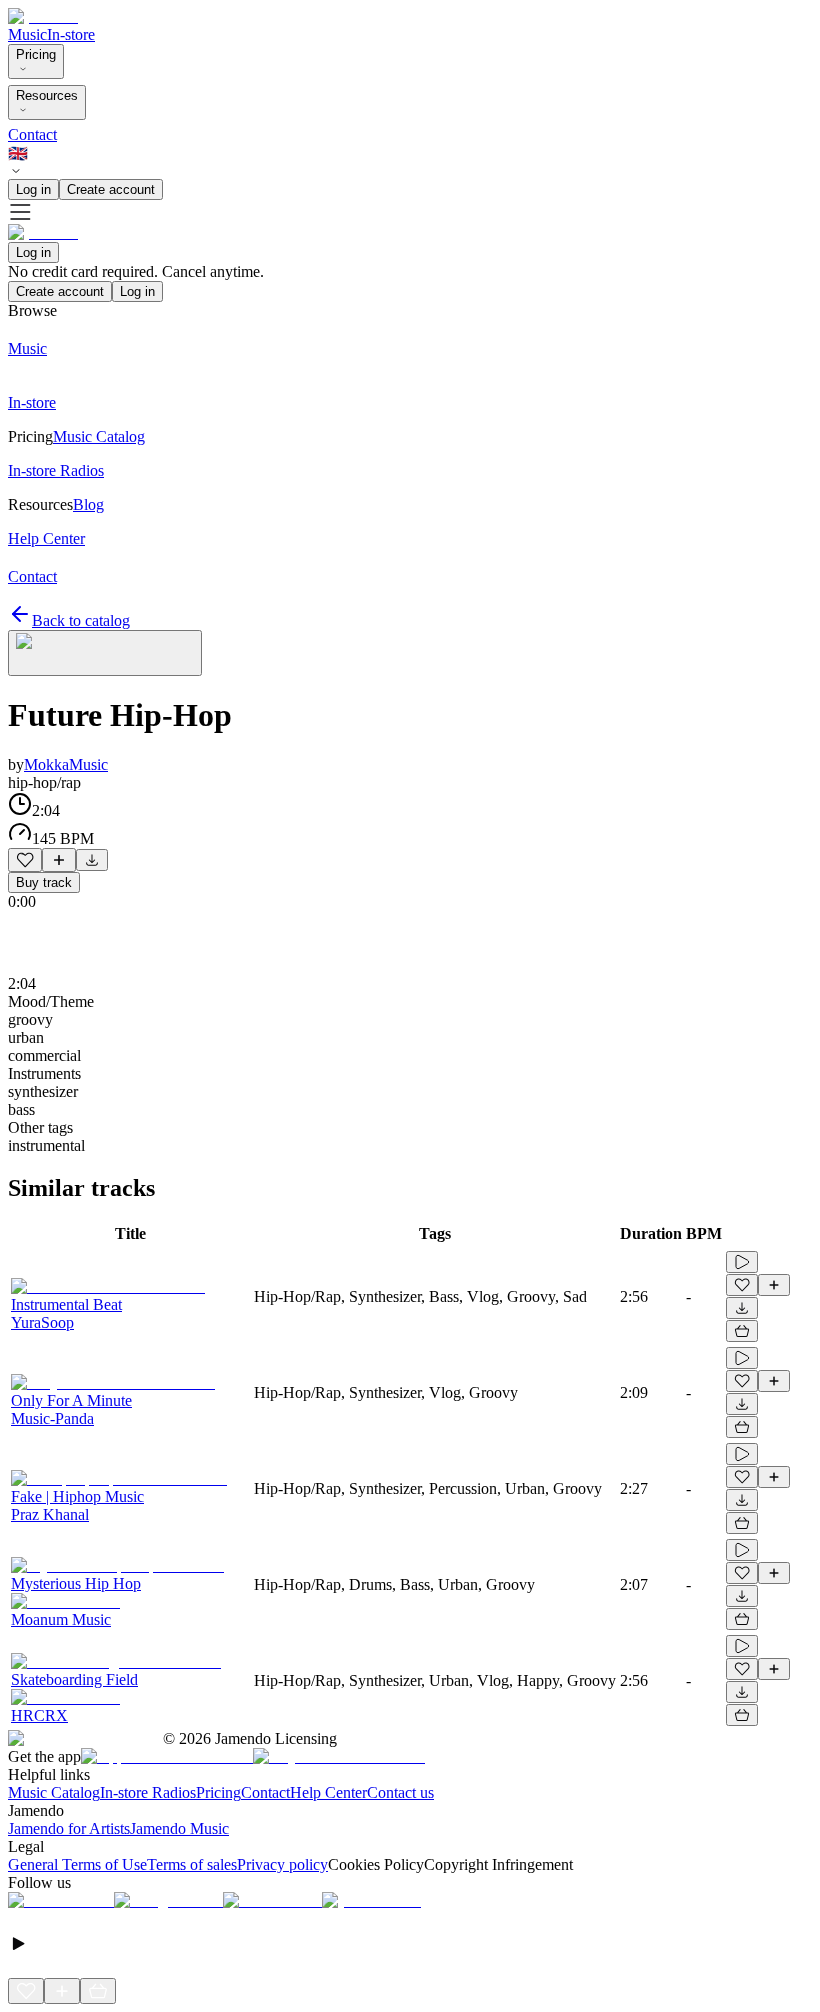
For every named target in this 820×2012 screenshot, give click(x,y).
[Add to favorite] (25, 860)
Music (27, 34)
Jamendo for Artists (69, 1828)
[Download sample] (92, 860)
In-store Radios (148, 1792)
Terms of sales (192, 1864)
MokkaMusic (66, 764)
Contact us (400, 1792)
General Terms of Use (77, 1864)
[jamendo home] (43, 16)
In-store (71, 34)
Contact (32, 134)
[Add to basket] (742, 1331)
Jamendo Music (179, 1828)
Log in (33, 189)
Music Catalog (54, 1792)
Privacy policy (282, 1864)
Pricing (36, 54)
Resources (47, 95)
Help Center (328, 1792)
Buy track (44, 882)
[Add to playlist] (59, 860)
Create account (111, 189)
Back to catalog (81, 620)
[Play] (105, 653)
